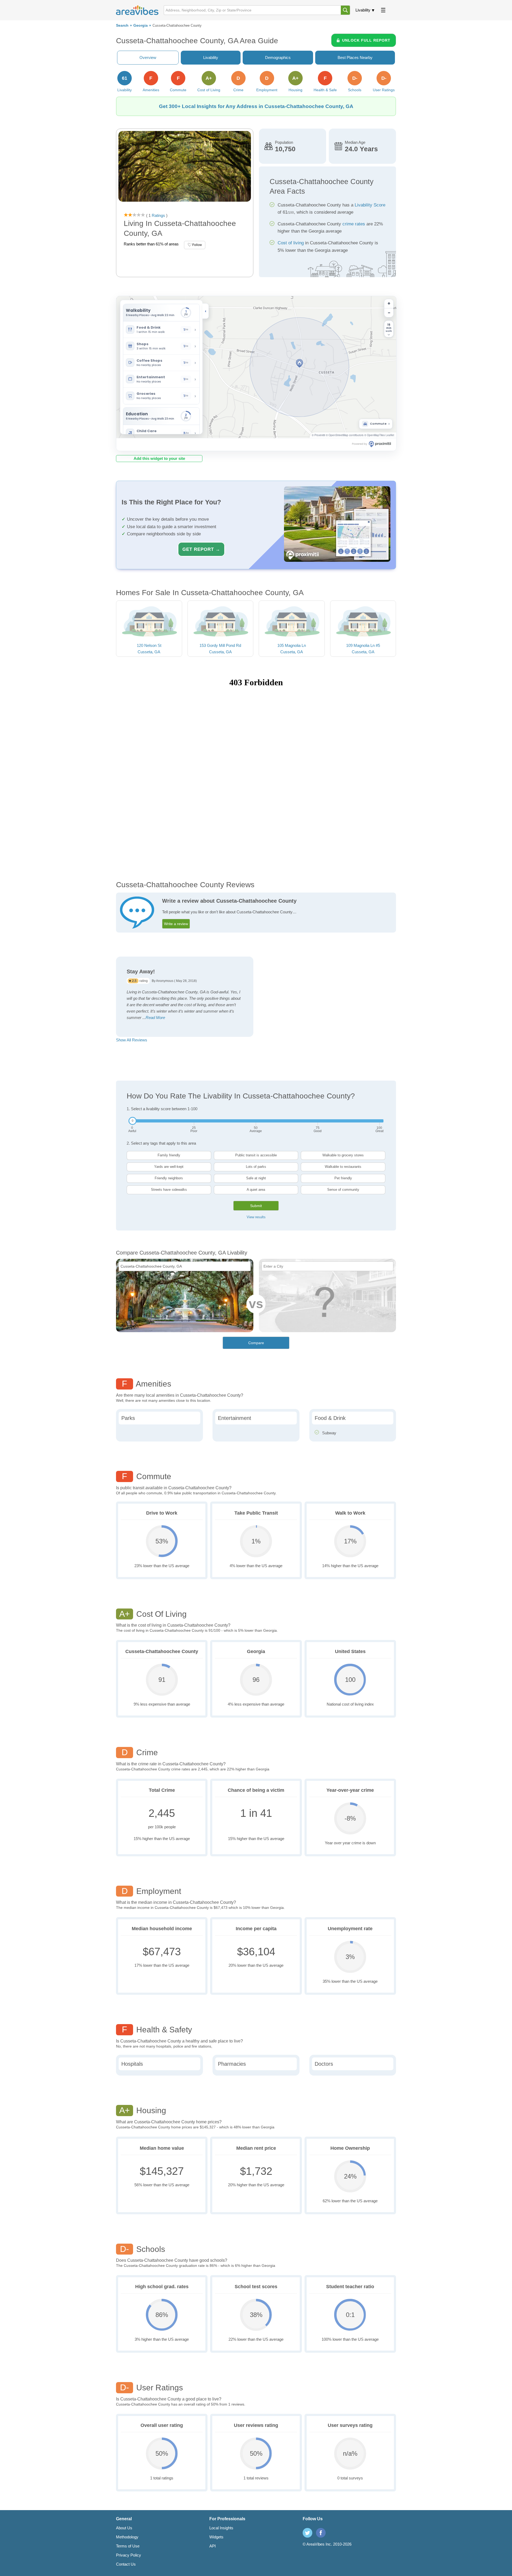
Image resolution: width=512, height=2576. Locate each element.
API (213, 2546)
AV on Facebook (321, 2533)
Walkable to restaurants (343, 1167)
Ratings (158, 215)
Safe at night (256, 1178)
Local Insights (221, 2528)
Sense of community (343, 1190)
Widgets (216, 2537)
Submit (256, 1206)
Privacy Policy (129, 2555)
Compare (256, 1343)
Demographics (278, 57)
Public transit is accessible (256, 1155)
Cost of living (291, 243)
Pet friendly (343, 1178)
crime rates (354, 224)
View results (256, 1217)
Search (122, 25)
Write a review (176, 924)
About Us (124, 2528)
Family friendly (169, 1155)
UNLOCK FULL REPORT (366, 40)
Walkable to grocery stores (343, 1155)
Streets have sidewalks (169, 1190)
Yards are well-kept (169, 1167)
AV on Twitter (307, 2533)
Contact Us (126, 2564)
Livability (363, 10)
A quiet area (256, 1190)
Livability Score (370, 205)
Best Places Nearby (355, 57)
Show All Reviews (132, 1040)
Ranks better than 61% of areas (151, 244)
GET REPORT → (201, 549)
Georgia (141, 25)
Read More (155, 1018)
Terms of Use (128, 2546)
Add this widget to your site (159, 458)
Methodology (127, 2537)
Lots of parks (256, 1167)
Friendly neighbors (169, 1178)
